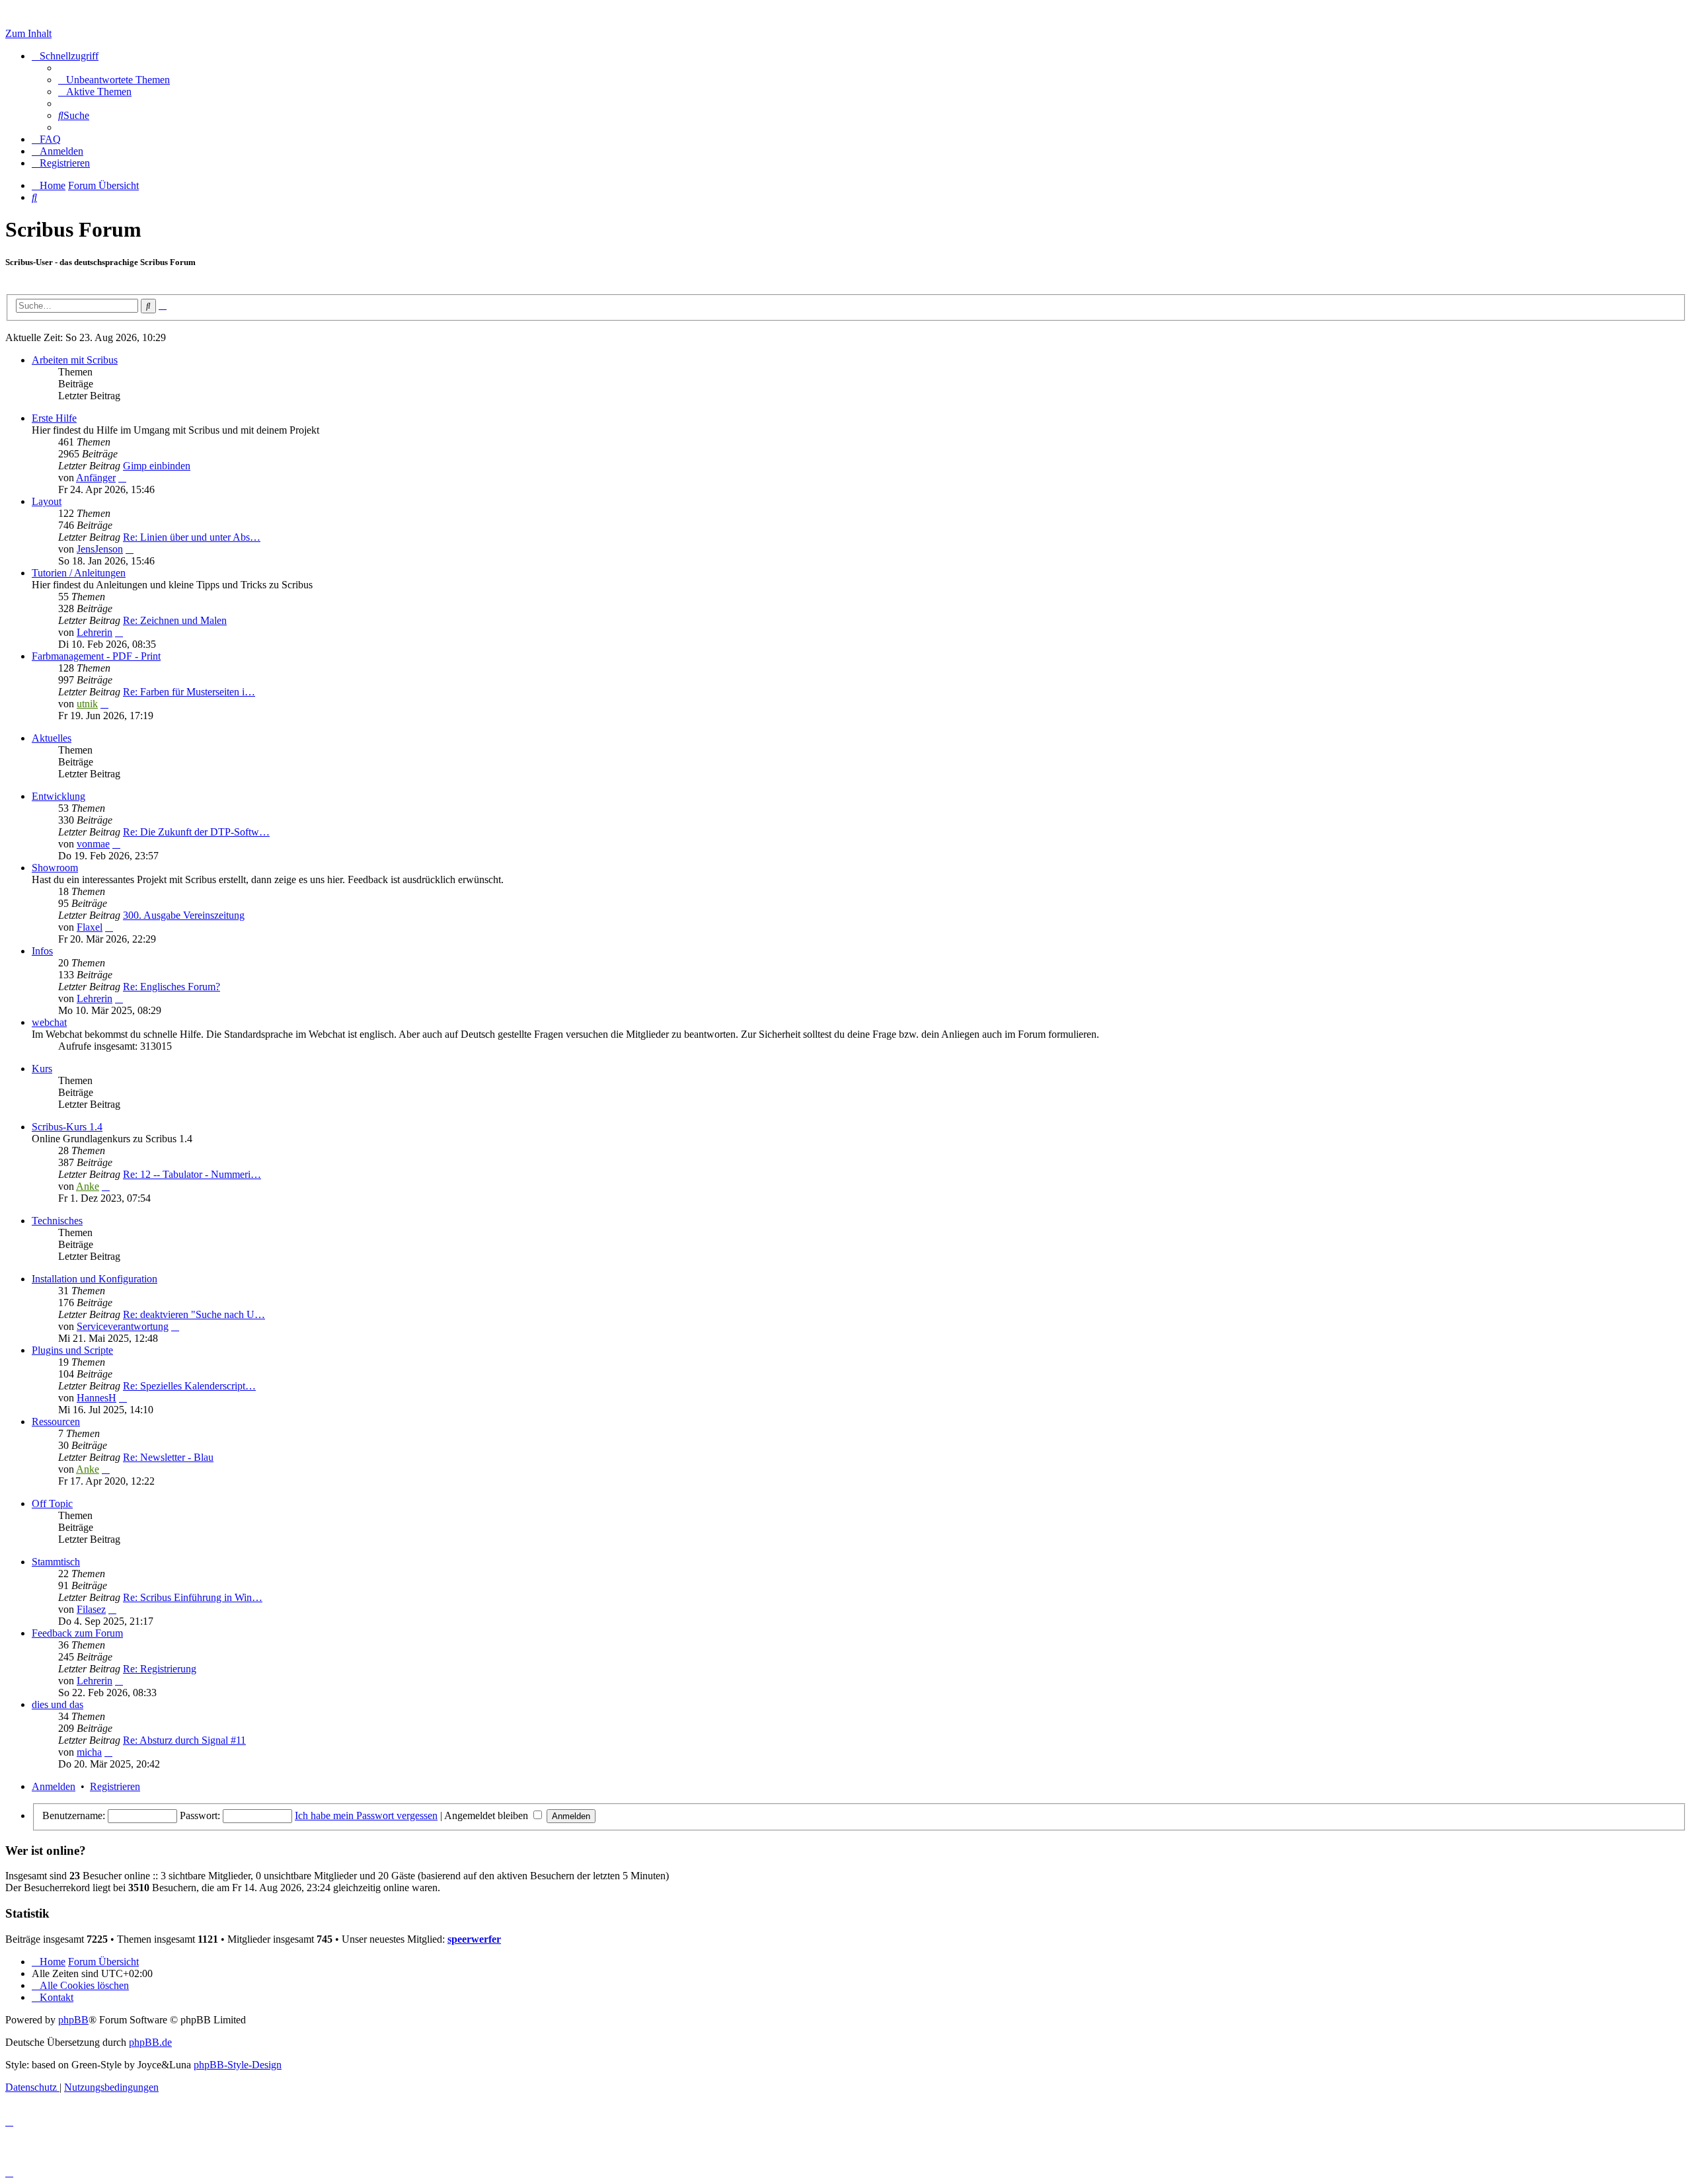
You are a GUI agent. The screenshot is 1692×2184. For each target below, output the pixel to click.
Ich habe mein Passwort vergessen (366, 1815)
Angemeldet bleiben (487, 1815)
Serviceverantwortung (123, 1326)
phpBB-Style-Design (238, 2065)
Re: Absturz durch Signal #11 (184, 1740)
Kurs (42, 1069)
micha (89, 1752)
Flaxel (90, 927)
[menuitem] (114, 80)
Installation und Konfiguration (95, 1279)
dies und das (58, 1704)
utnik (87, 704)
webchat (49, 1022)
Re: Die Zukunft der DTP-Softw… (196, 832)
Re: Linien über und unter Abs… (192, 537)
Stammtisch (56, 1562)
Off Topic (52, 1503)
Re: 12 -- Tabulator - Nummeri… (192, 1174)
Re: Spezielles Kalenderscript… (189, 1386)
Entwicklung (58, 796)
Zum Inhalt (28, 33)
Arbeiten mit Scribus (75, 360)
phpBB (73, 2020)
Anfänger (96, 478)
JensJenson (100, 549)
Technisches (57, 1221)
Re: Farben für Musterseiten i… (189, 692)
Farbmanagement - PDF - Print (96, 656)
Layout (47, 501)
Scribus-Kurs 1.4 (67, 1127)
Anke (88, 1186)
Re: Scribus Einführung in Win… (193, 1597)
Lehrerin (95, 632)
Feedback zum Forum (77, 1633)
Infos (42, 951)
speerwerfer (474, 1939)
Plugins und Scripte (72, 1350)
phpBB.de (150, 2042)
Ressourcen (56, 1422)
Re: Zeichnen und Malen (175, 620)
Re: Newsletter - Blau (168, 1457)
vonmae (93, 844)
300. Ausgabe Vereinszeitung (184, 915)
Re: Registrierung (160, 1669)
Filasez (91, 1609)
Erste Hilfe (54, 418)
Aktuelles (52, 738)
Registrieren (115, 1786)
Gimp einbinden (157, 466)
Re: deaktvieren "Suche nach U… (194, 1314)
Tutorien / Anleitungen (79, 573)
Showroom (55, 868)
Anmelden (54, 1786)
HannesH (96, 1398)
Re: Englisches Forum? (172, 987)
